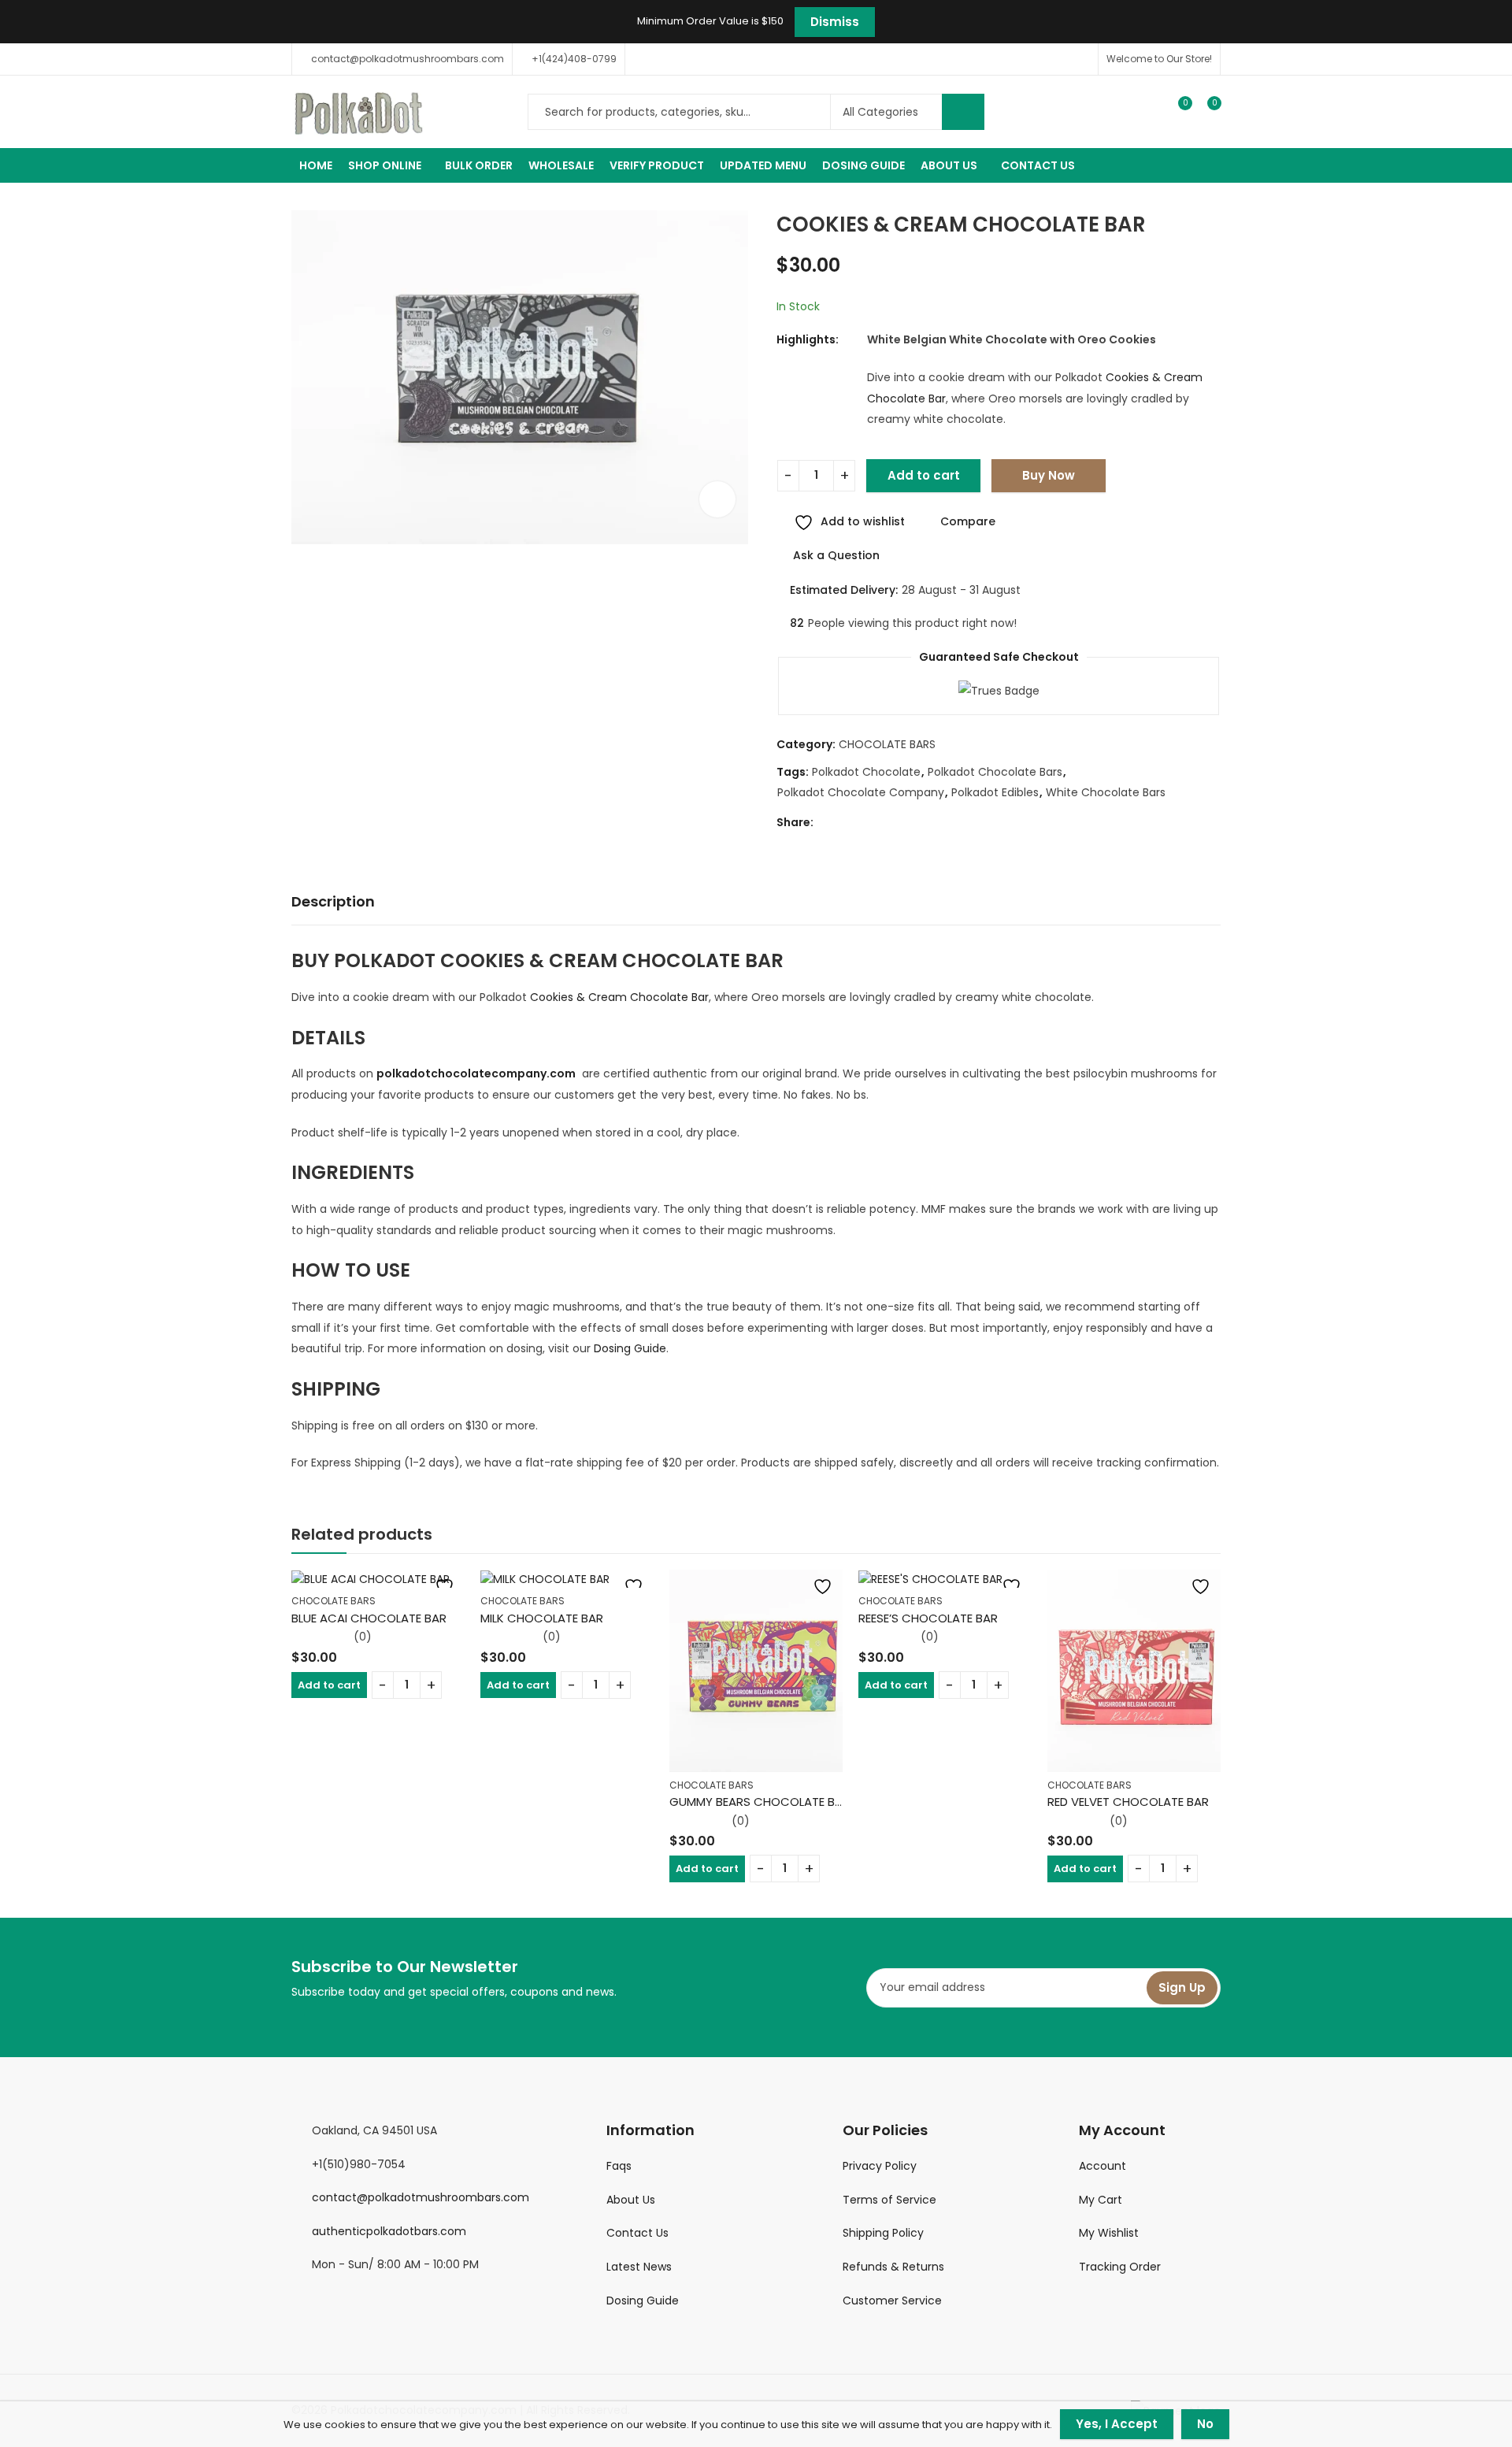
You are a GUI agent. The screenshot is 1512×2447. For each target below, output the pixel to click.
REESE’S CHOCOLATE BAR (928, 1618)
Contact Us (637, 2233)
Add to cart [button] (329, 1685)
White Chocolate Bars (1106, 792)
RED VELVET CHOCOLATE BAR (1128, 1802)
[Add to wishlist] (441, 1587)
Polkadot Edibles (995, 792)
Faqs (619, 2166)
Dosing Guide (630, 1348)
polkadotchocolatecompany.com (476, 1073)
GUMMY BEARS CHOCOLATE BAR (760, 1802)
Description (333, 901)
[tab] (333, 902)
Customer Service (892, 2301)
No (1205, 2424)
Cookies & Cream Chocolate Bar (619, 997)
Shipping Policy (883, 2233)
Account (1102, 2166)
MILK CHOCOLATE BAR (542, 1618)
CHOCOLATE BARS (887, 744)
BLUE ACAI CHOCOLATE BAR (369, 1618)
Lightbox (717, 499)
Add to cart (924, 475)
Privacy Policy (880, 2166)
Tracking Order (1120, 2267)
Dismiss (835, 22)
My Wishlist (1109, 2233)
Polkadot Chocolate (866, 772)
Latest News (639, 2267)
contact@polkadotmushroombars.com (421, 2197)
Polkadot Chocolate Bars (995, 772)
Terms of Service (889, 2200)
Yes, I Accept (1117, 2424)
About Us (631, 2200)
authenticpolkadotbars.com (389, 2231)
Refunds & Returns (893, 2267)
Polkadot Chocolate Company (861, 792)
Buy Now (1049, 475)
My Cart (1101, 2200)
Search (963, 112)
